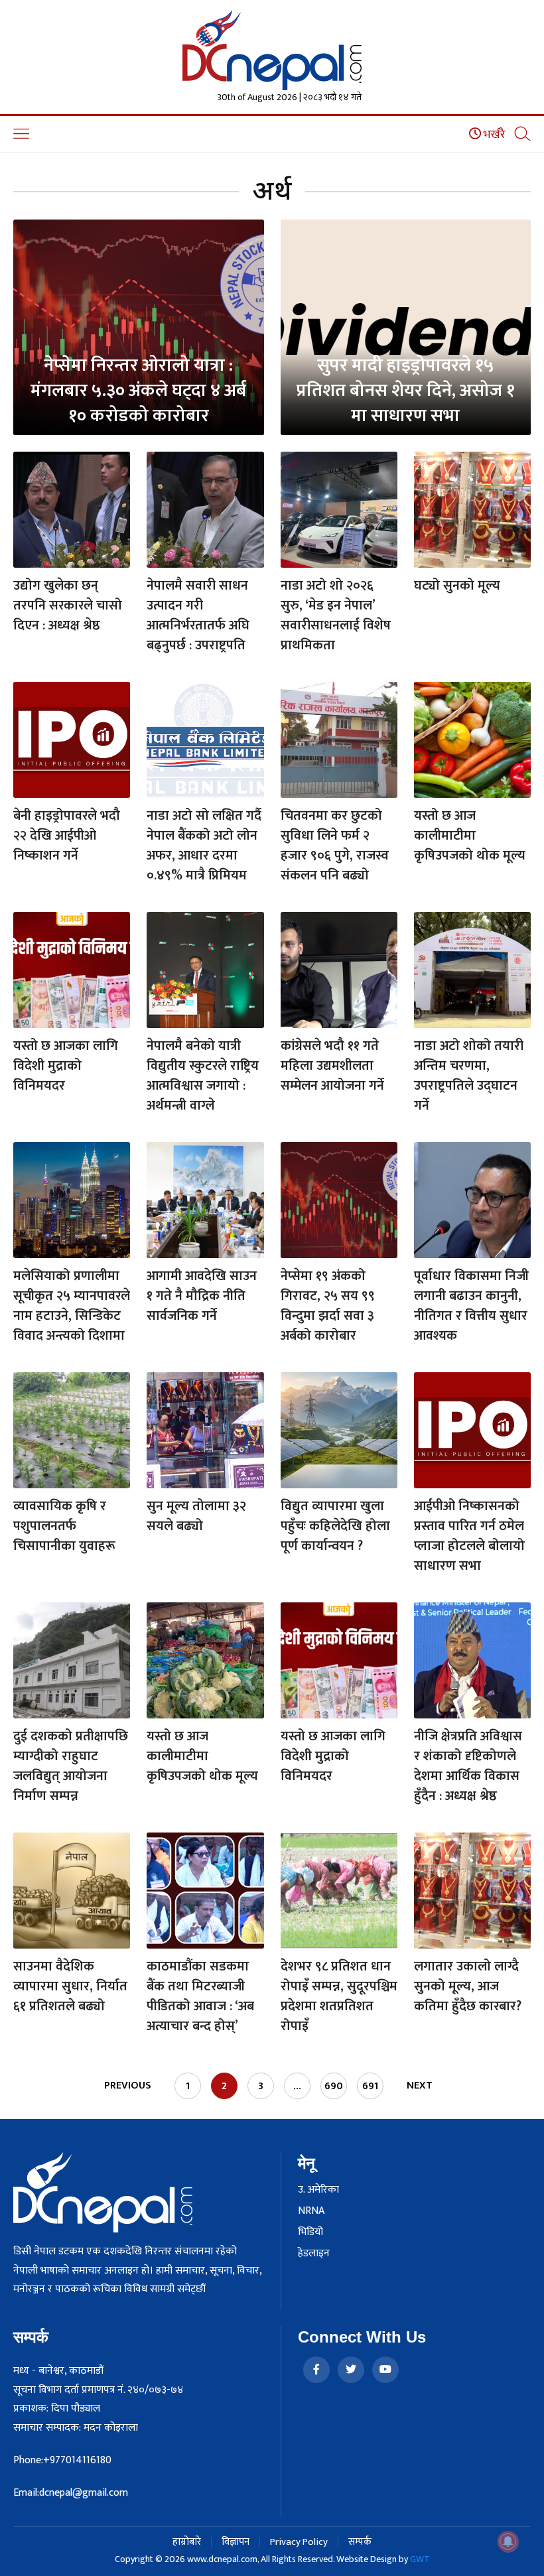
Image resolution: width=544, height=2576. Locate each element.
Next (420, 2086)
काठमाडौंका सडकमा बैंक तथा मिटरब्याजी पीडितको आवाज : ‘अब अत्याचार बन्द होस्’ (200, 1996)
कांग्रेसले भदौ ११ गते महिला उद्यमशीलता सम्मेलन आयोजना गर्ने (332, 1066)
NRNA (311, 2211)
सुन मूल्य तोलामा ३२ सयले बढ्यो (196, 1516)
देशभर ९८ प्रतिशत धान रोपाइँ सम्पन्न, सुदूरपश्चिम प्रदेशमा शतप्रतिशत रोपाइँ (339, 1996)
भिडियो (310, 2232)
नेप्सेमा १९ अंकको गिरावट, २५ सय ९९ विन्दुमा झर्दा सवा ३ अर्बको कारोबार (328, 1306)
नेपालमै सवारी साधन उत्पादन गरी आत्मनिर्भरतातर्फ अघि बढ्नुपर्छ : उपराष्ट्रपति (198, 615)
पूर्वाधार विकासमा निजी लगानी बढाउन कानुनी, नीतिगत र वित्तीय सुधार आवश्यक (471, 1306)
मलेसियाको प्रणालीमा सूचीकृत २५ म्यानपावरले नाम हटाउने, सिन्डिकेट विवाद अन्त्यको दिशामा (72, 1306)
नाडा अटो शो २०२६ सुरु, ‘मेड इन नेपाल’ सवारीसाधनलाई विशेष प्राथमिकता (336, 615)
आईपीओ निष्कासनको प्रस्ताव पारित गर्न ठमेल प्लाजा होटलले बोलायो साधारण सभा (469, 1536)
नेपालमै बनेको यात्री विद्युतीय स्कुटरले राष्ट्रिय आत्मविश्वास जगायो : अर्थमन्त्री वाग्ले (203, 1076)
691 (370, 2086)
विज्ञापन (236, 2542)
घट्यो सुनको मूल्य (457, 586)
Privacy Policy (299, 2542)
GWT (420, 2559)
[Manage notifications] (508, 2542)
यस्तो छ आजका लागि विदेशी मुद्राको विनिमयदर (66, 1066)
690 (334, 2086)
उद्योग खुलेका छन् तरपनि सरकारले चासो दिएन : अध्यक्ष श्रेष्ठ (68, 606)
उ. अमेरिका (318, 2190)
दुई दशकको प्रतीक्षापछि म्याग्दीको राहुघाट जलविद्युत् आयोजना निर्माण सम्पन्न (71, 1766)
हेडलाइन (314, 2254)
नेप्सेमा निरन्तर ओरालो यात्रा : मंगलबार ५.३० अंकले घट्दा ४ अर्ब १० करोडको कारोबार (138, 390)
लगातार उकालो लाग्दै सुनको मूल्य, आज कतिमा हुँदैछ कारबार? (468, 1986)
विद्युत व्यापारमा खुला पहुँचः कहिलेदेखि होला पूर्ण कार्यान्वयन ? (335, 1526)
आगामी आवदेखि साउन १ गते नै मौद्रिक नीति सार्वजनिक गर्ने (202, 1296)
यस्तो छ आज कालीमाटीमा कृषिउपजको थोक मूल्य (470, 836)
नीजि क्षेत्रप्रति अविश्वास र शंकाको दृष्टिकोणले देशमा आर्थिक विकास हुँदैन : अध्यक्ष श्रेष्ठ (468, 1766)
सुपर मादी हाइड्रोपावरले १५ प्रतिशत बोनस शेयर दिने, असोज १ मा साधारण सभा (406, 390)
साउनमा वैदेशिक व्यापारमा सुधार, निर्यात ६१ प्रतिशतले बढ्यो (70, 1986)
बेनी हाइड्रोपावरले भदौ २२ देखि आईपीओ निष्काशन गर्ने (67, 836)
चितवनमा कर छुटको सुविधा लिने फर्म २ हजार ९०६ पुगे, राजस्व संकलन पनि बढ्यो (335, 846)
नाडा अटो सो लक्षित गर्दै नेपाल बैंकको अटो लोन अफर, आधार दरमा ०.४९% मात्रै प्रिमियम (204, 846)
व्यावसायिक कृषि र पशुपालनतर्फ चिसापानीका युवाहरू (64, 1526)
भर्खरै (493, 135)
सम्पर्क (360, 2542)
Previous (128, 2086)
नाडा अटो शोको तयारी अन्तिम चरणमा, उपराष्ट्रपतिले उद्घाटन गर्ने (469, 1076)
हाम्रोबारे (187, 2542)
